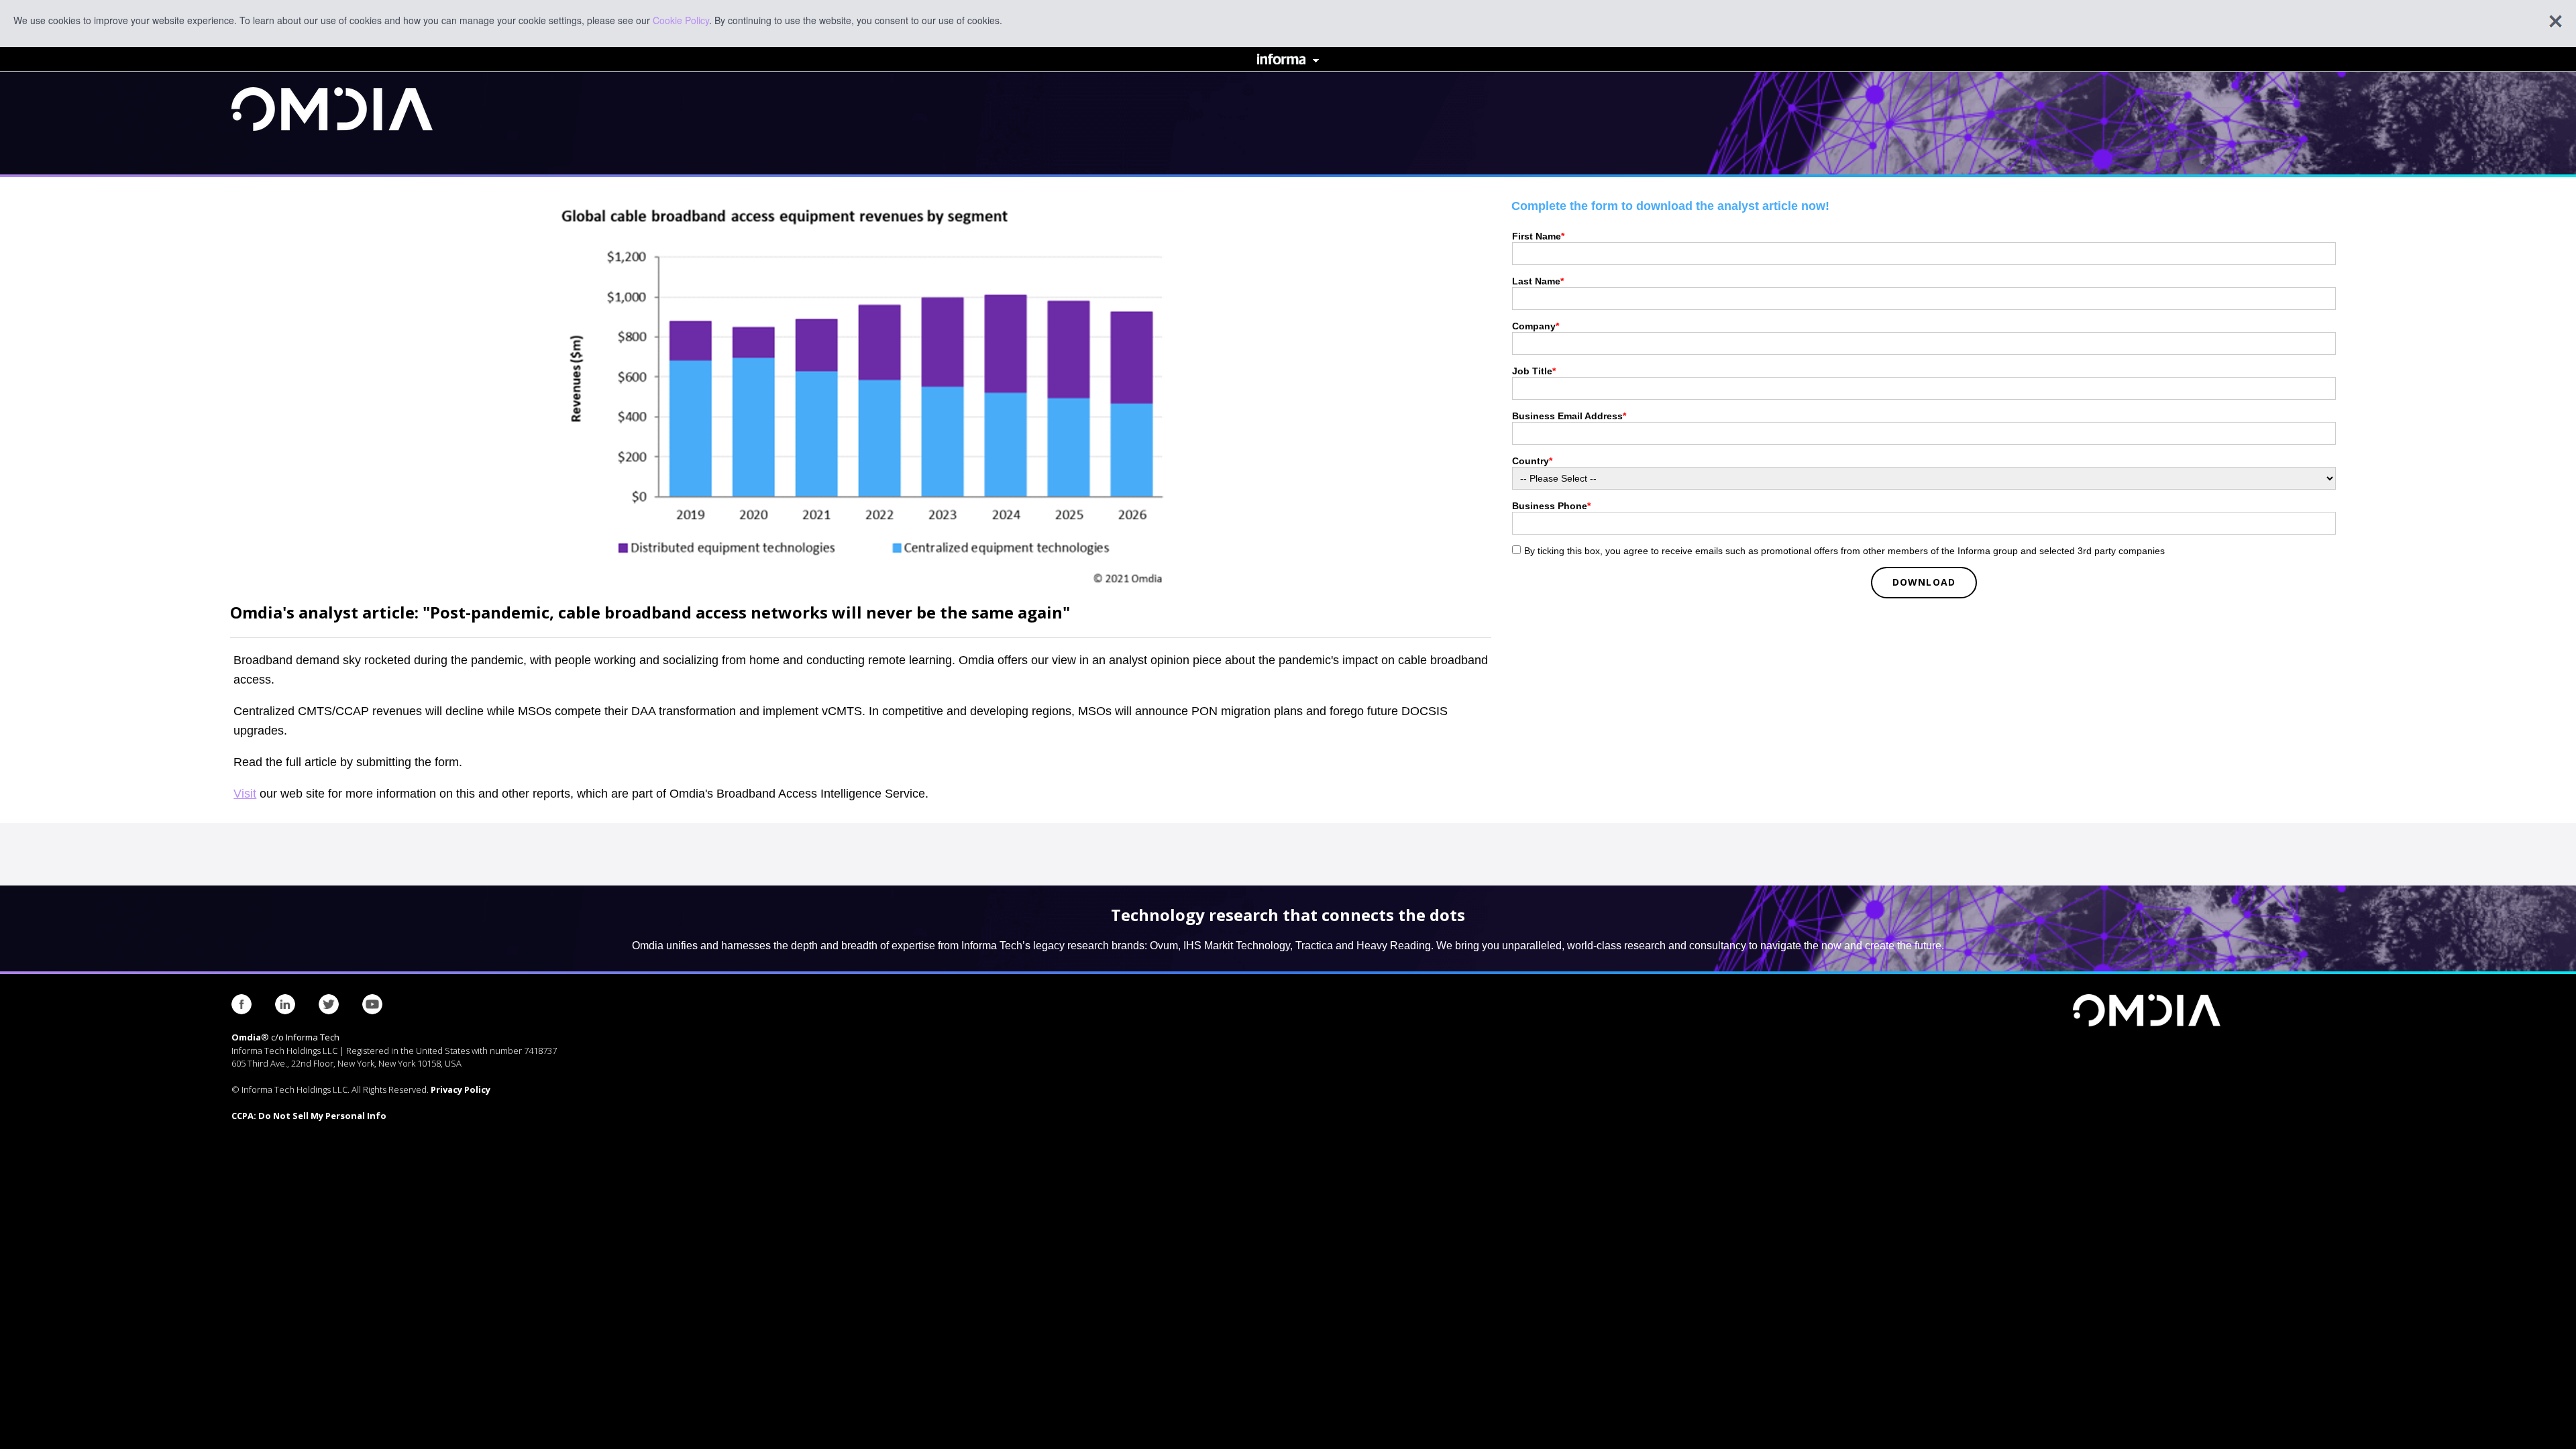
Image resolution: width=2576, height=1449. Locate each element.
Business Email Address (1569, 416)
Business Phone (1551, 506)
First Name (1538, 236)
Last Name (1538, 281)
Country (1532, 461)
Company (1536, 326)
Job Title (1534, 371)
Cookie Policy (681, 20)
